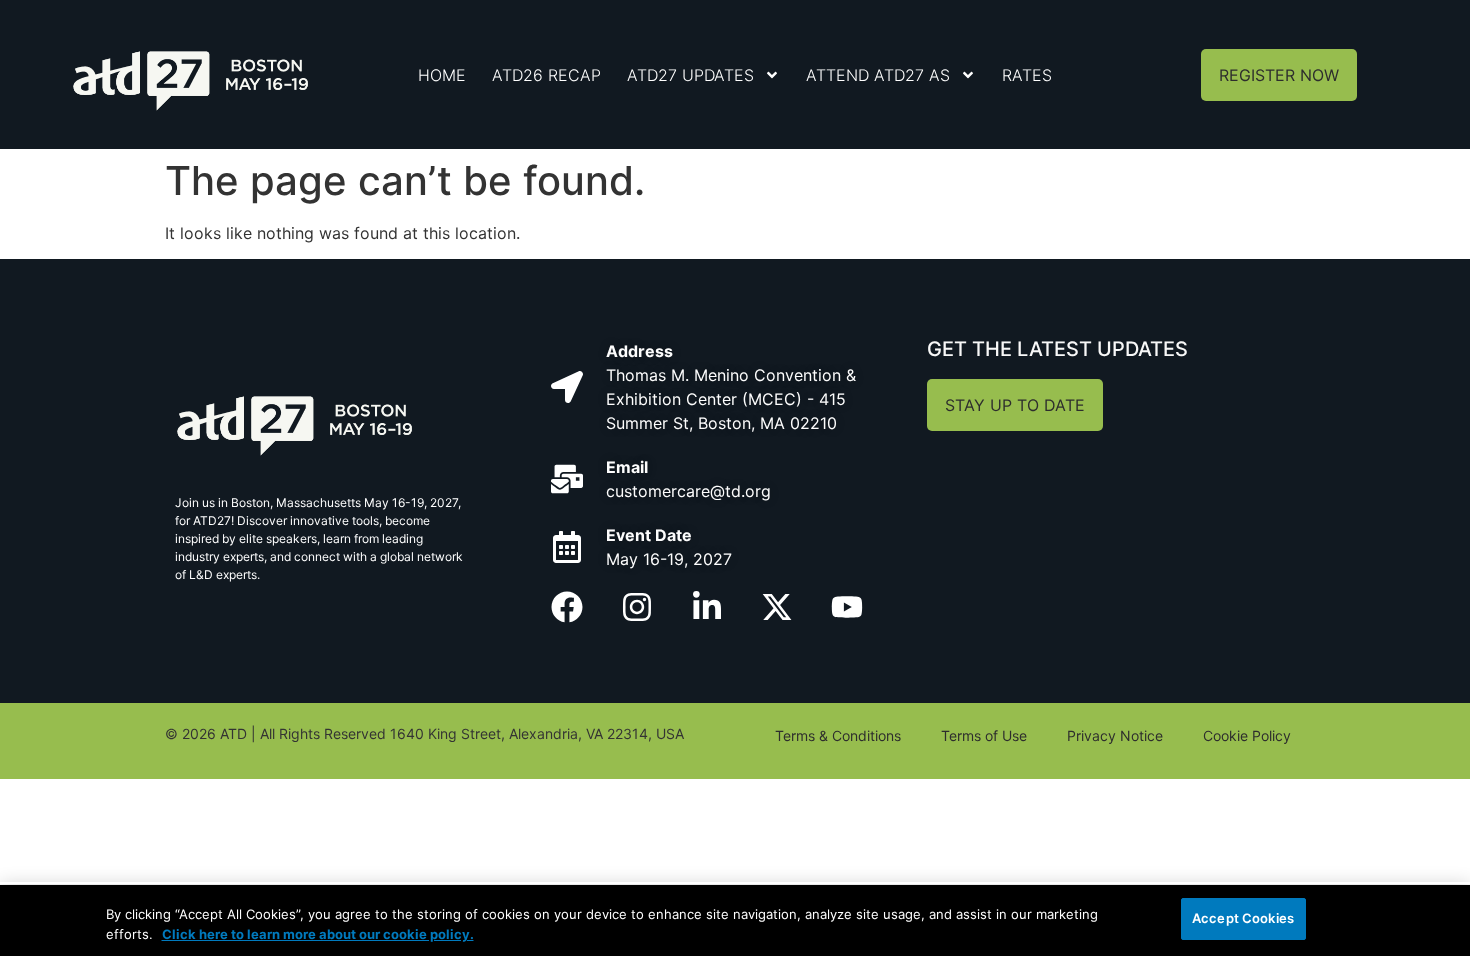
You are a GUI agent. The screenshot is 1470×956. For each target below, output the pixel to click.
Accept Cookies (1243, 918)
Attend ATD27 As (878, 75)
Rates (1027, 75)
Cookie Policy (1247, 735)
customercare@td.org (688, 491)
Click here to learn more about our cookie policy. (318, 934)
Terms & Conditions (838, 735)
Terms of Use (984, 735)
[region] (735, 920)
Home (442, 75)
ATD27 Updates (690, 75)
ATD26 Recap (546, 75)
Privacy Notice (1115, 735)
